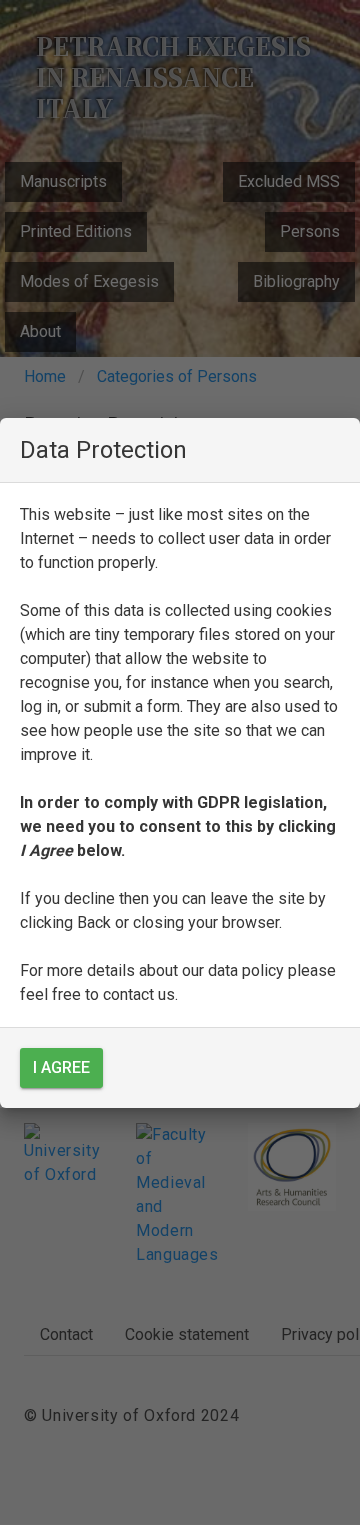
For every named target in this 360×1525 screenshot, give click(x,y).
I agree (61, 1067)
